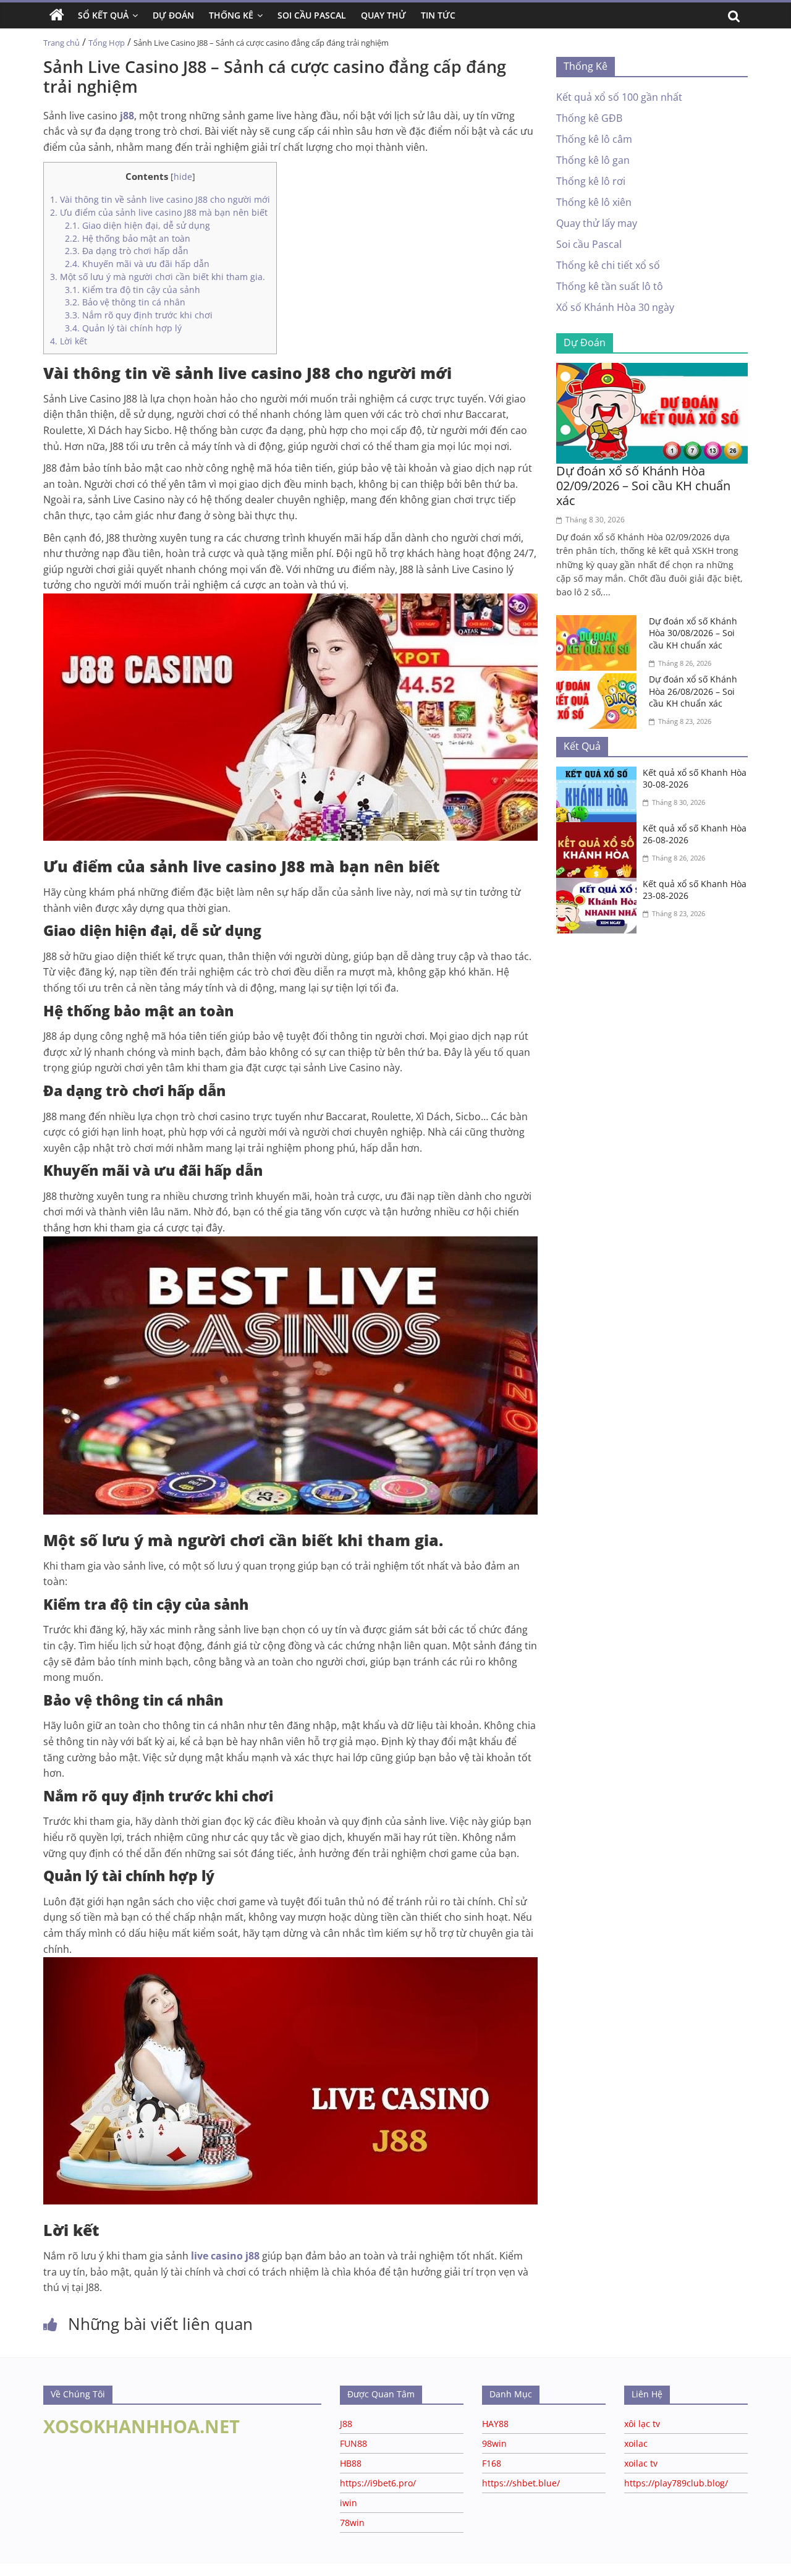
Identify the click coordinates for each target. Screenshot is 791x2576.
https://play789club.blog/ (676, 2483)
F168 (492, 2463)
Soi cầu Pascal (589, 244)
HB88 (351, 2463)
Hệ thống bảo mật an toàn (128, 238)
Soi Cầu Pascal (312, 15)
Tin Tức (438, 15)
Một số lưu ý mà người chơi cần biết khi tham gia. (158, 277)
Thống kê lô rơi (591, 181)
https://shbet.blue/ (521, 2483)
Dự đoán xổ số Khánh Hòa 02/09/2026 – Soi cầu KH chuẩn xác (643, 486)
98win (494, 2443)
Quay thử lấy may (597, 223)
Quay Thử (383, 15)
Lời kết (69, 341)
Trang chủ (61, 43)
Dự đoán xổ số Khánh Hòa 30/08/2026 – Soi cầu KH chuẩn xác (693, 633)
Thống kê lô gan (593, 160)
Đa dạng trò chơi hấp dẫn (127, 251)
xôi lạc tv (642, 2424)
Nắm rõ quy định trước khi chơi (139, 315)
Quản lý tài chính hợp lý (123, 328)
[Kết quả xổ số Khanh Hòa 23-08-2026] (599, 885)
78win (352, 2523)
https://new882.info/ (154, 2570)
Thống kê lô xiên (594, 202)
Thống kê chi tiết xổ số (608, 265)
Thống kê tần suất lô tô (610, 286)
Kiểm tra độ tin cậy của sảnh (133, 290)
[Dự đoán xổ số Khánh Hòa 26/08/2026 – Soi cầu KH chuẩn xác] (599, 681)
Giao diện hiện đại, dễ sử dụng (137, 225)
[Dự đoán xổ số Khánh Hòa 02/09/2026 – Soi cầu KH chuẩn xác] (652, 370)
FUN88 (353, 2443)
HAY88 (495, 2424)
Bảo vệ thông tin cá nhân (125, 302)
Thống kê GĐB (589, 118)
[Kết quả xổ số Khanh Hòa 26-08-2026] (599, 830)
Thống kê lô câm (594, 139)
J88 (346, 2424)
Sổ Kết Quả (103, 15)
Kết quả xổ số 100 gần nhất (619, 97)
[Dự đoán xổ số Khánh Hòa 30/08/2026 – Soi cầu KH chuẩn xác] (599, 623)
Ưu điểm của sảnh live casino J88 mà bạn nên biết (159, 212)
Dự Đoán (173, 15)
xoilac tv (641, 2463)
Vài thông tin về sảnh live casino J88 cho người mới (160, 199)
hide (183, 176)
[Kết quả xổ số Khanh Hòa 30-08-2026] (599, 774)
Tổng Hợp (107, 43)
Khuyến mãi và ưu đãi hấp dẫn (137, 264)
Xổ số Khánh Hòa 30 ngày (615, 307)
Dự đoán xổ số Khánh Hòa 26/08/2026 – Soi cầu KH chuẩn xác (693, 691)
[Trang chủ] (57, 15)
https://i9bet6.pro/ (378, 2483)
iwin (349, 2503)
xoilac (636, 2443)
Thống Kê (231, 15)
